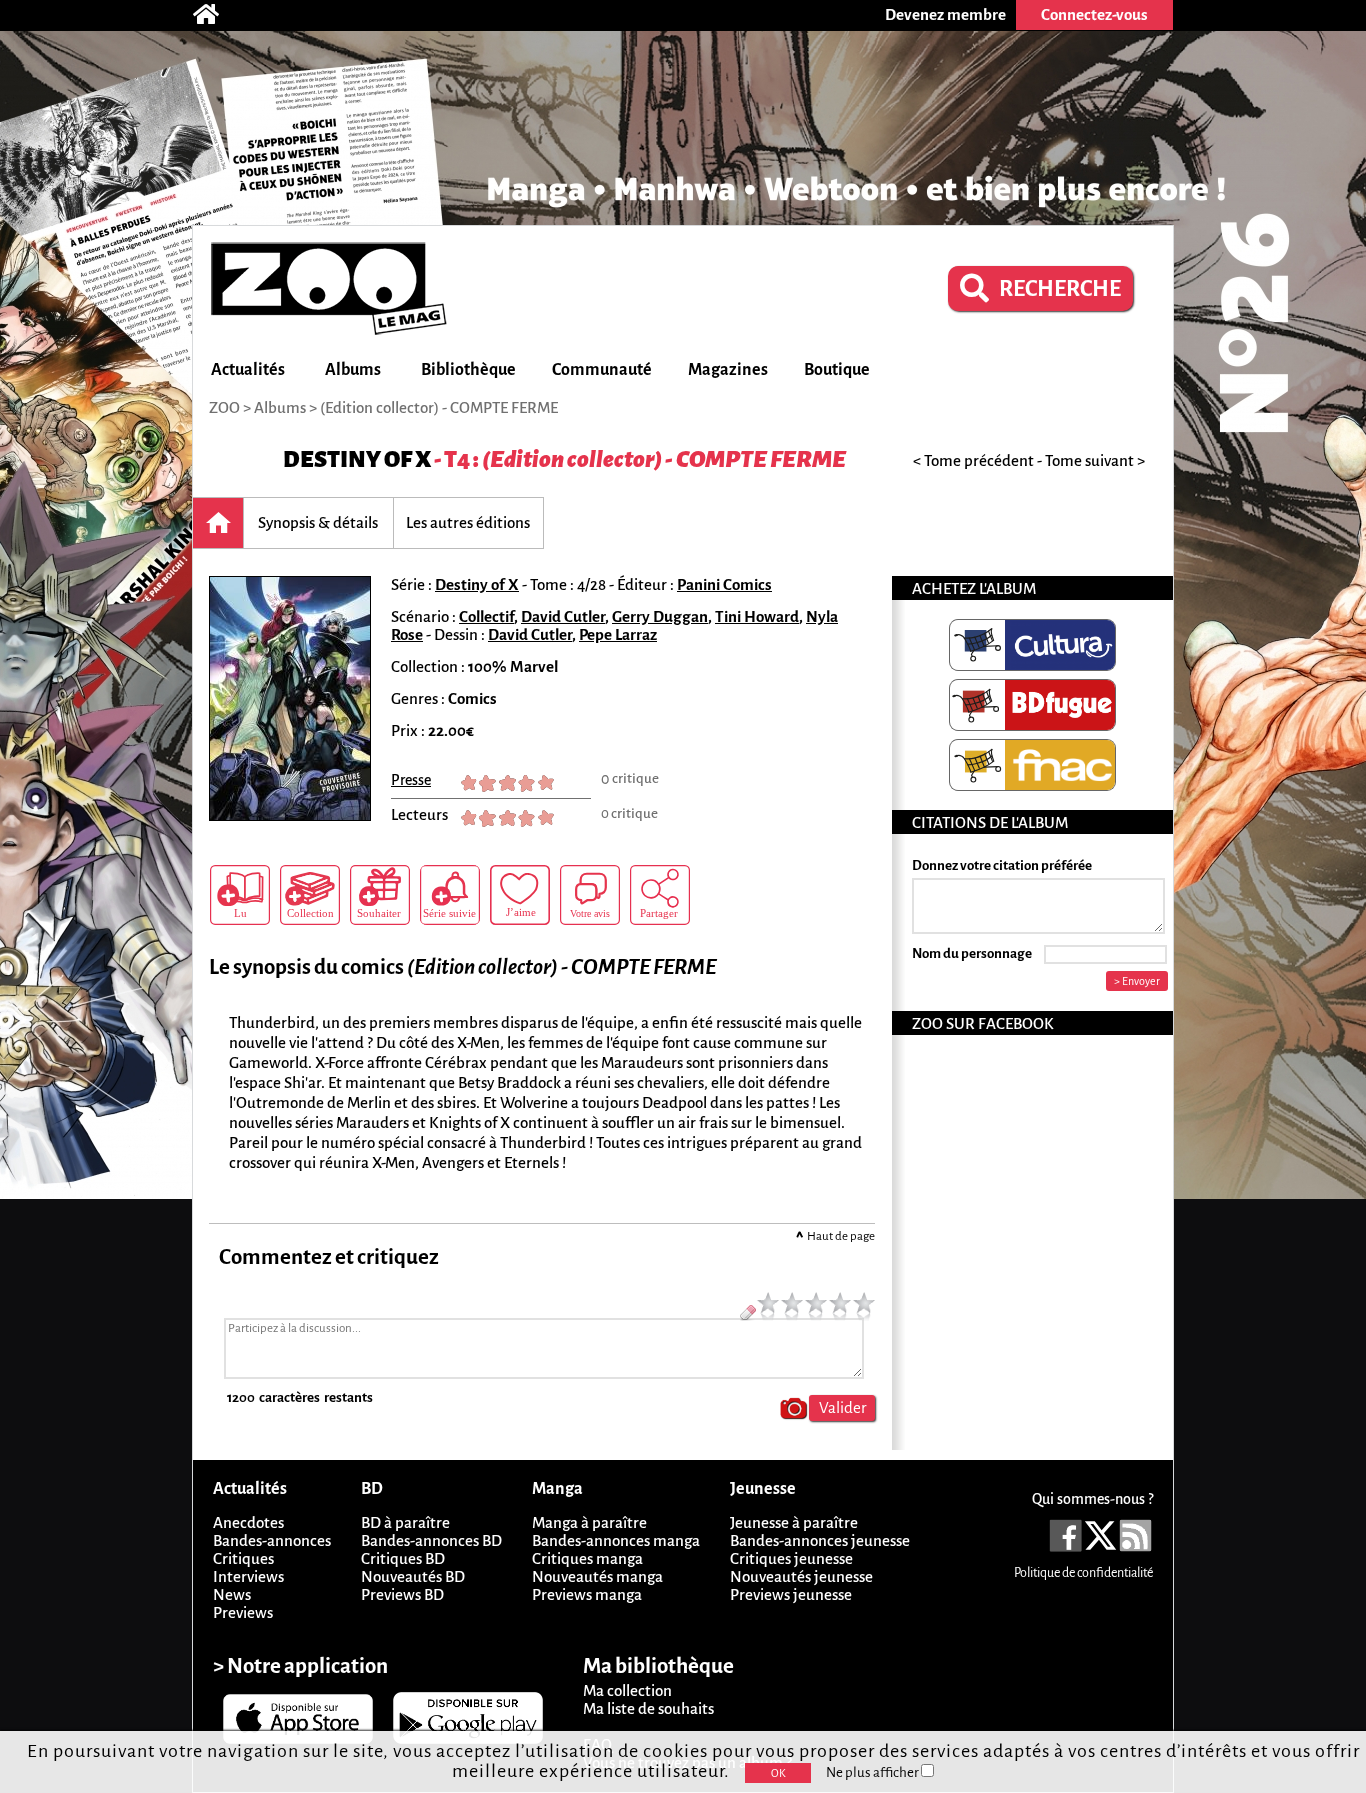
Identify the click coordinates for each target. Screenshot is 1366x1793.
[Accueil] (216, 15)
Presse (411, 780)
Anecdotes (248, 1522)
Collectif (486, 616)
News (232, 1594)
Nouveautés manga (597, 1576)
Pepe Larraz (618, 634)
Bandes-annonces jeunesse (820, 1540)
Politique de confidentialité (1083, 1573)
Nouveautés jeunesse (801, 1576)
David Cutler (563, 616)
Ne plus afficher (873, 1772)
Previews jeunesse (791, 1594)
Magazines (728, 370)
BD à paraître (405, 1522)
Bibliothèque (468, 370)
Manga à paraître (589, 1522)
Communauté (602, 370)
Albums (353, 370)
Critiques (243, 1558)
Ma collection (627, 1690)
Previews (243, 1612)
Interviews (248, 1576)
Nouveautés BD (413, 1576)
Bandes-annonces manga (616, 1540)
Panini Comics (724, 584)
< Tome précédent (973, 460)
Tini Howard (757, 616)
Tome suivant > (1095, 460)
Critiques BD (403, 1558)
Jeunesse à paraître (794, 1522)
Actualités (248, 370)
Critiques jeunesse (791, 1558)
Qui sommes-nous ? (1092, 1499)
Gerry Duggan (660, 616)
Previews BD (402, 1594)
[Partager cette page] (660, 895)
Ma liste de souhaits (648, 1708)
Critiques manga (587, 1558)
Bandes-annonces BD (431, 1540)
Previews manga (587, 1594)
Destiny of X (357, 459)
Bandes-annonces (272, 1540)
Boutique (837, 370)
